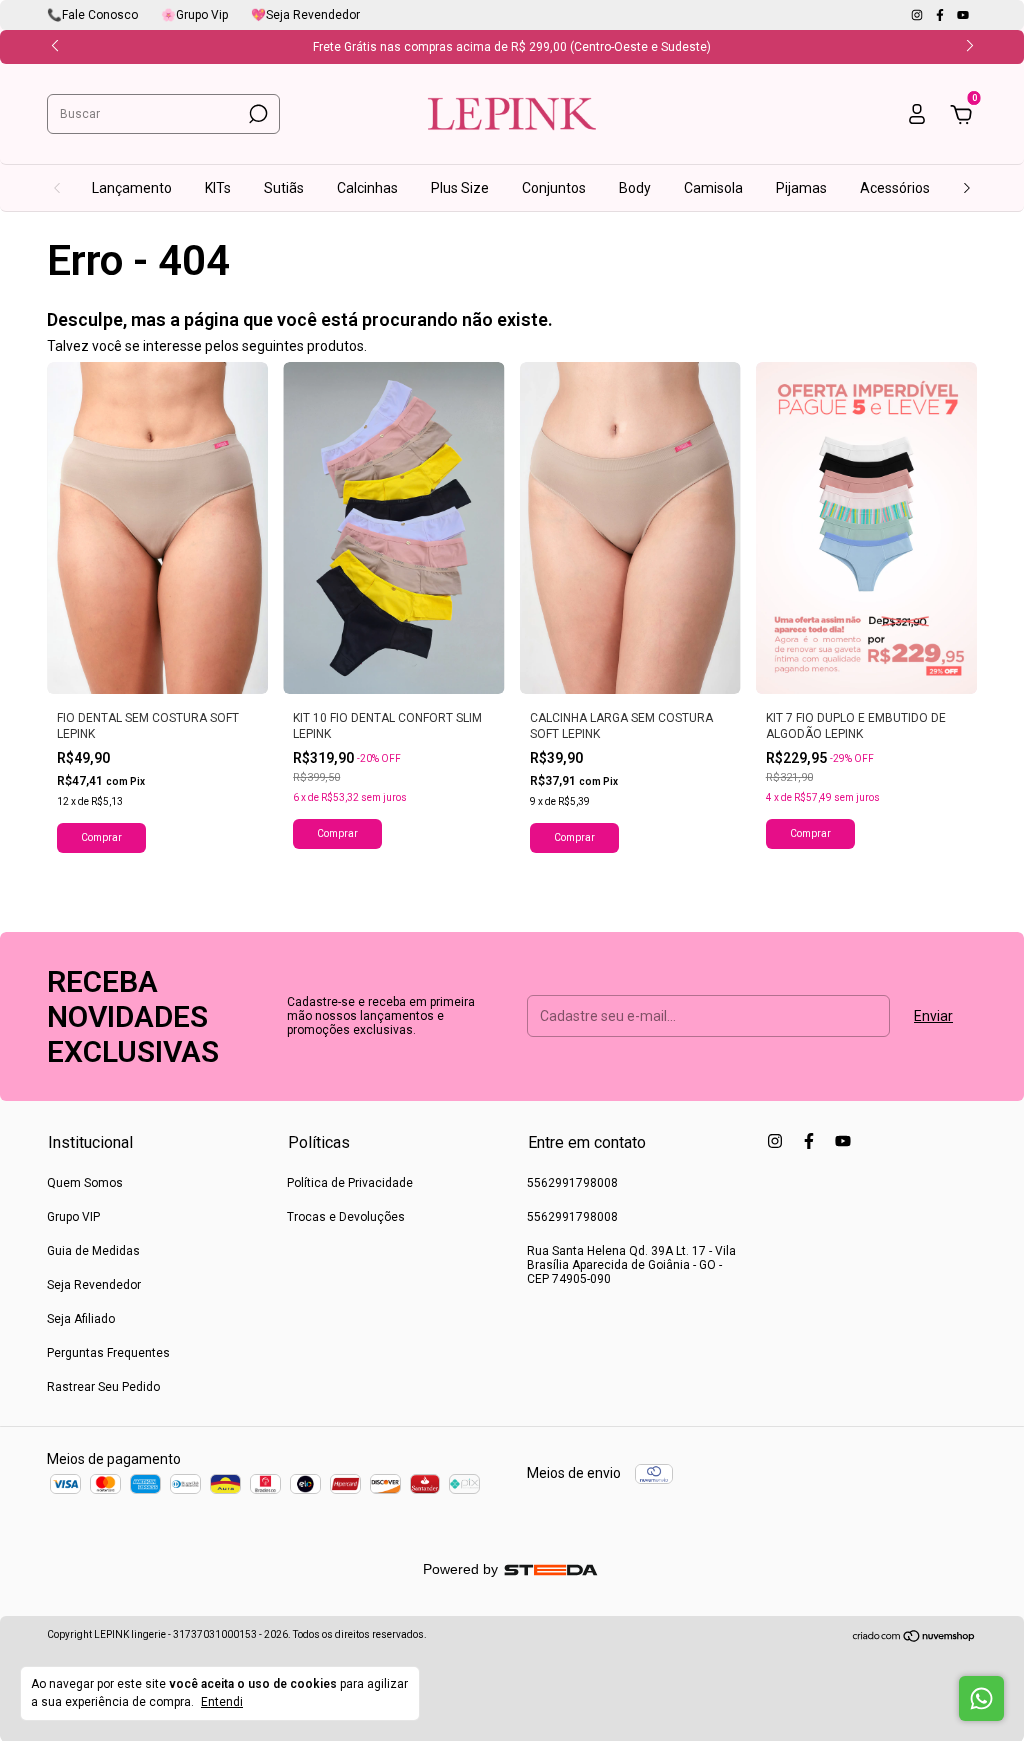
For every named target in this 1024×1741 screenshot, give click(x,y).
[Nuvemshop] (914, 1638)
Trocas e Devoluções (346, 1217)
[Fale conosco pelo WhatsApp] (981, 1698)
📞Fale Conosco (92, 15)
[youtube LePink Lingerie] (963, 15)
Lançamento (132, 188)
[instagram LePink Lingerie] (918, 15)
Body (635, 188)
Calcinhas (367, 188)
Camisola (713, 188)
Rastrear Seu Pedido (103, 1387)
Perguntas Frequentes (108, 1353)
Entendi (222, 1702)
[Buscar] (256, 114)
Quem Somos (85, 1183)
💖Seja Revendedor (305, 15)
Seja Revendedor (94, 1285)
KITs (218, 188)
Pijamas (801, 188)
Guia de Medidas (93, 1251)
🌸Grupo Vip (194, 15)
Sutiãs (284, 188)
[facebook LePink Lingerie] (941, 15)
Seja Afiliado (81, 1319)
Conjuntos (554, 188)
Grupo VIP (73, 1217)
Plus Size (460, 188)
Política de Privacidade (350, 1183)
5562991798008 (572, 1183)
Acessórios (895, 188)
